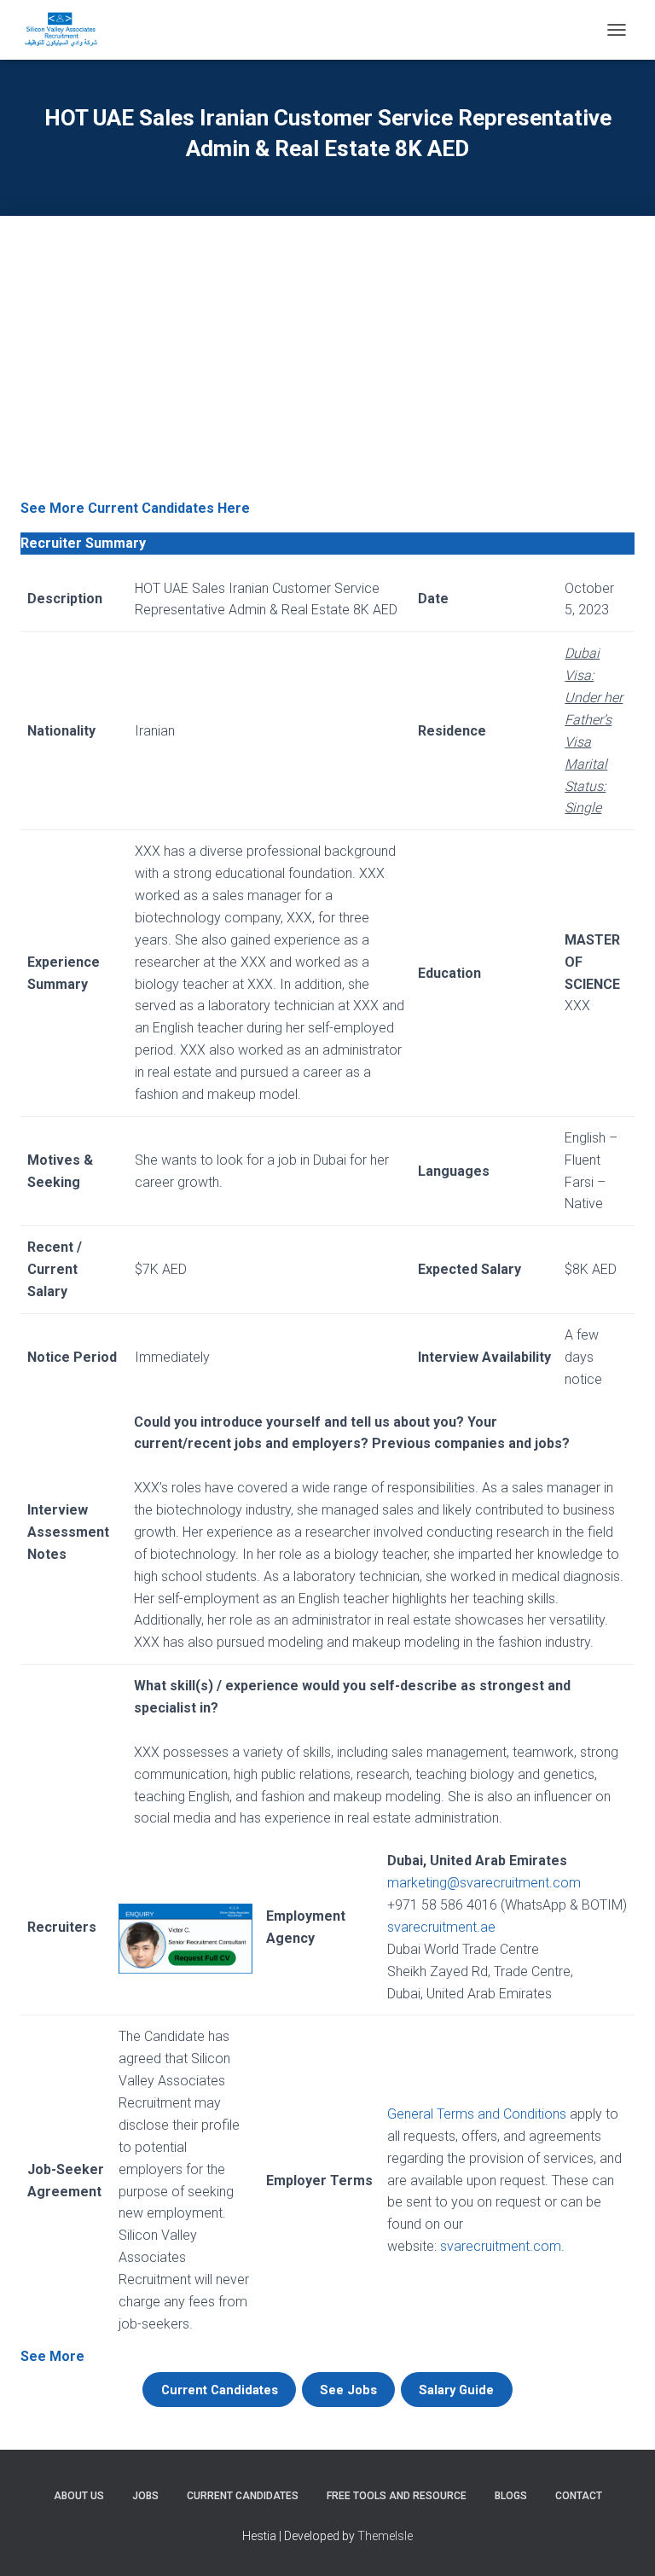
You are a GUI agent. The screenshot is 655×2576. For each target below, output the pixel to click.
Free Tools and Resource (397, 2496)
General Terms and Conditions (477, 2114)
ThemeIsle (385, 2536)
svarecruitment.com (501, 2246)
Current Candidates (243, 2496)
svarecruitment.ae (441, 1927)
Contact (579, 2496)
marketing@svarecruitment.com (484, 1883)
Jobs (145, 2496)
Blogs (511, 2496)
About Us (79, 2496)
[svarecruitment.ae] (67, 30)
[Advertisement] (327, 369)
